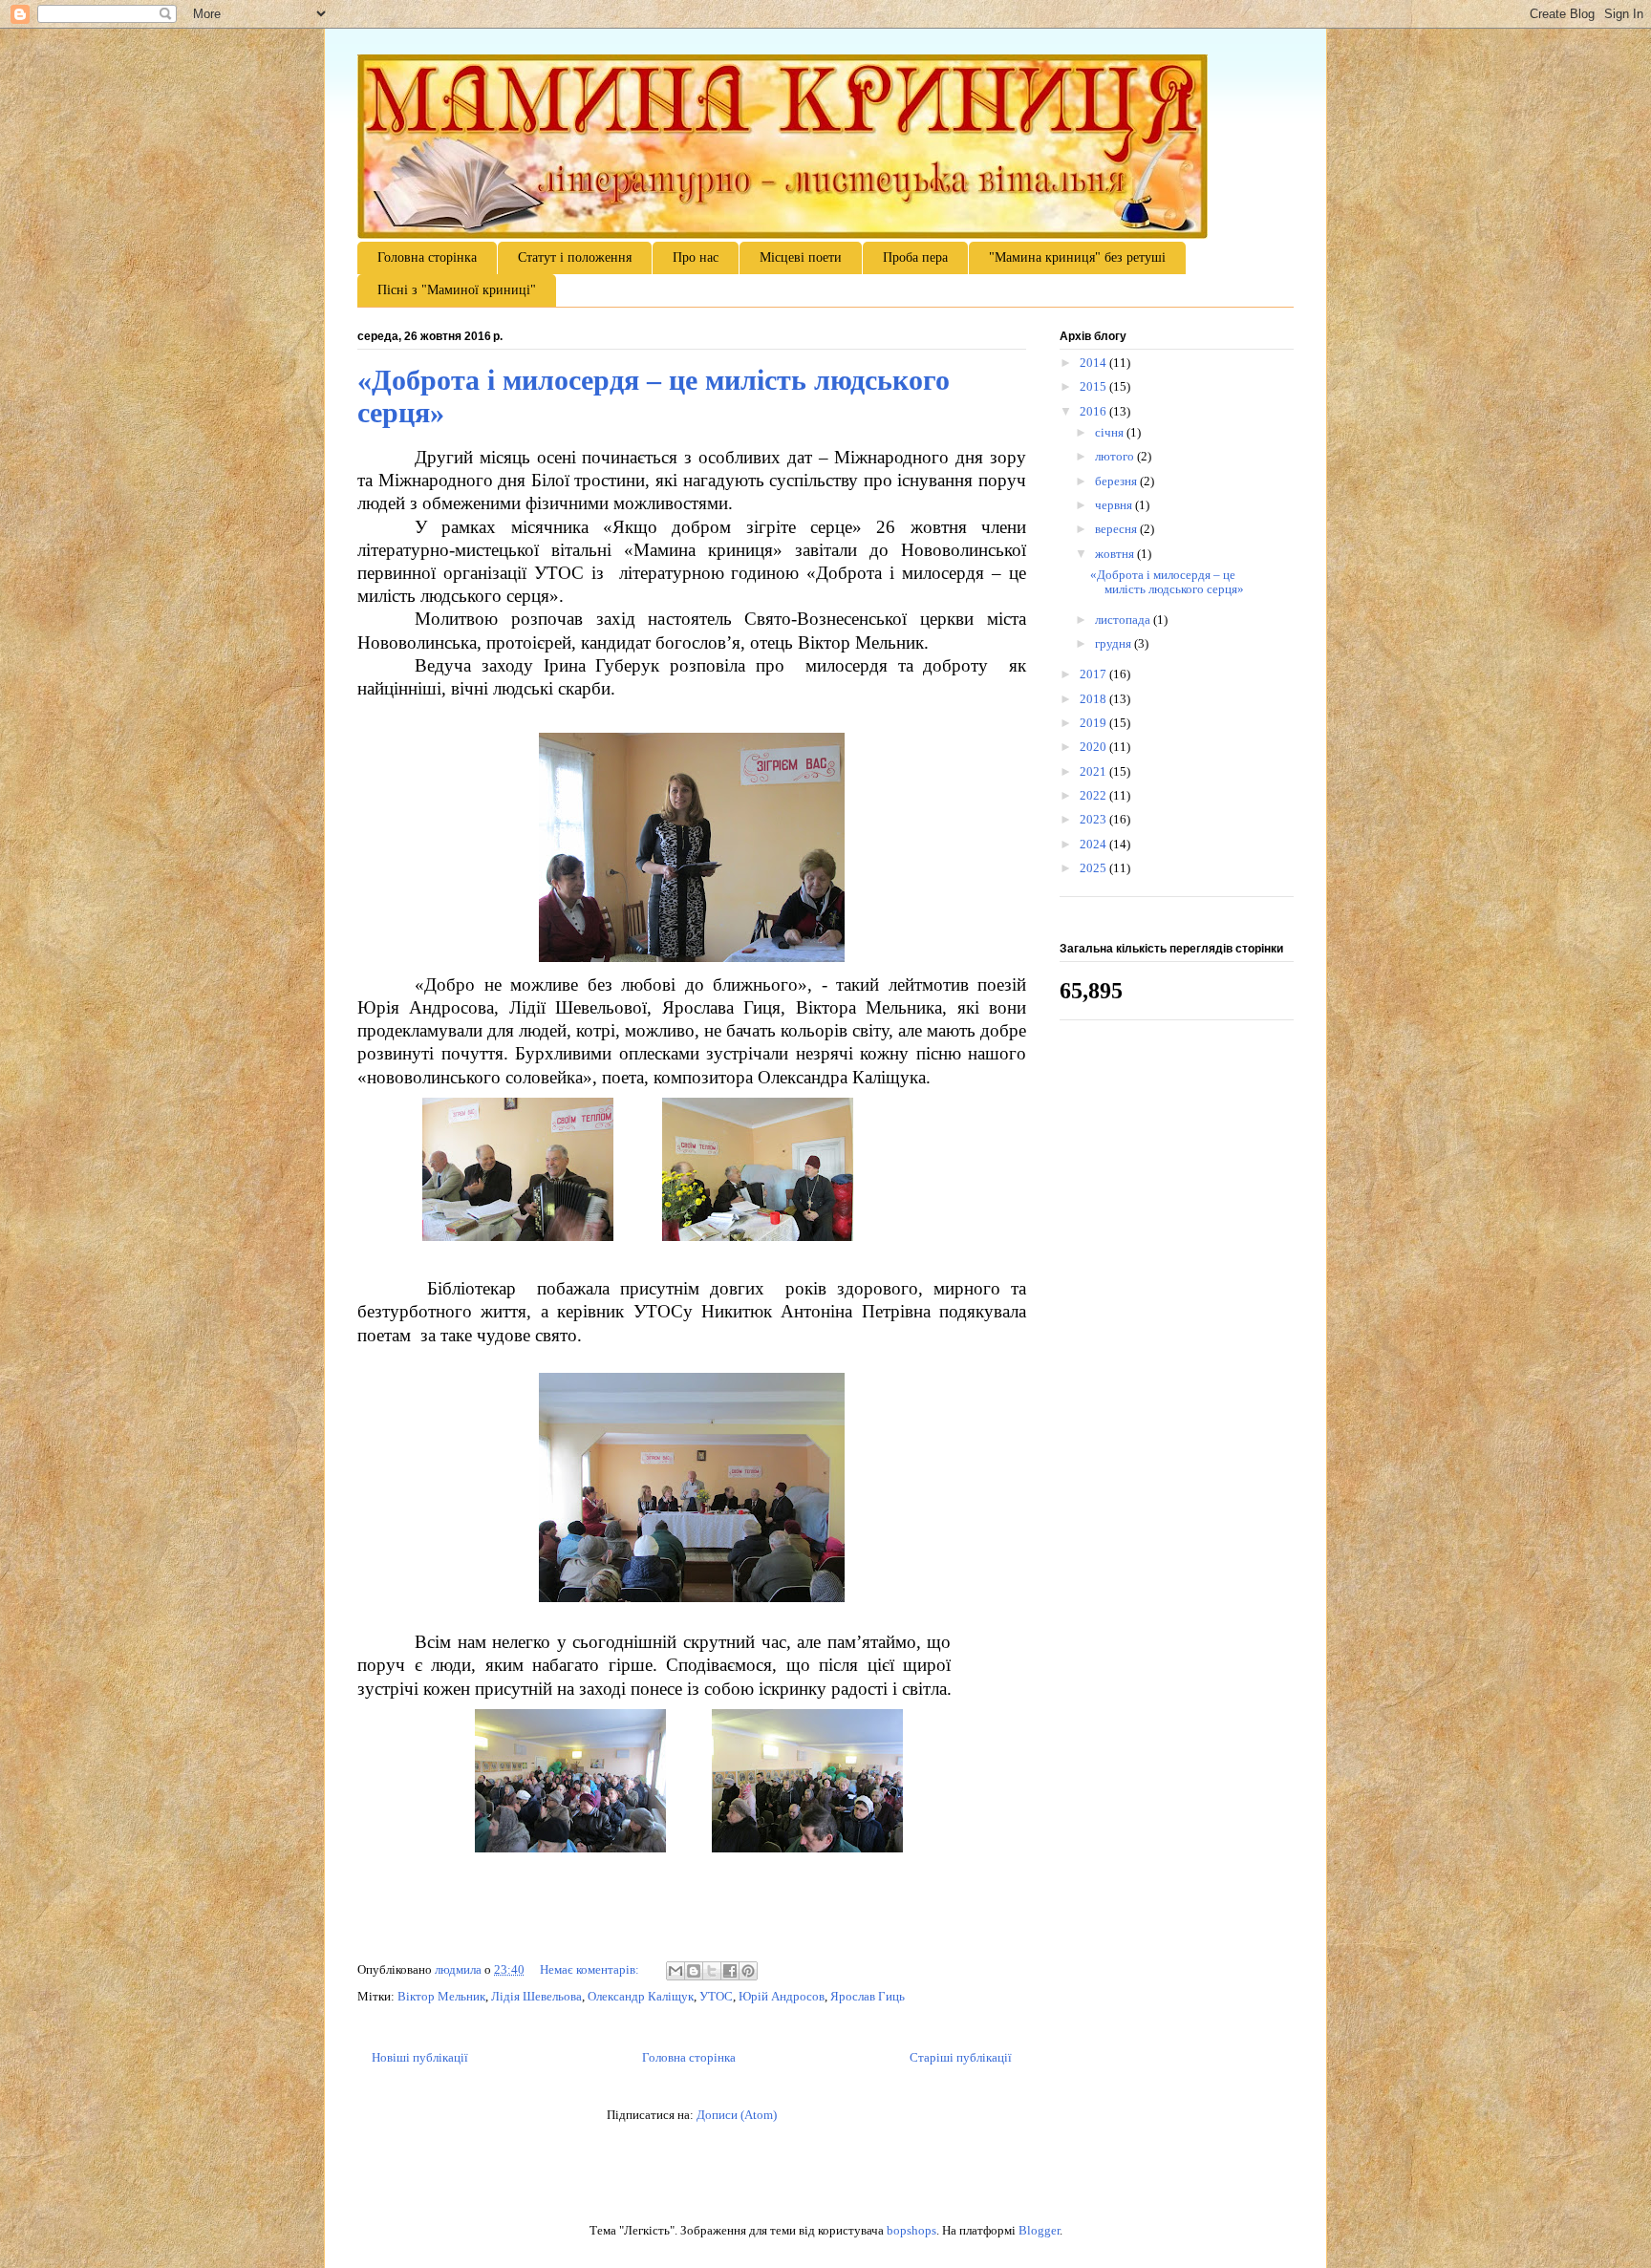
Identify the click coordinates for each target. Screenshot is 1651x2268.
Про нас (696, 257)
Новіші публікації (420, 2057)
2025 (1094, 868)
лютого (1116, 456)
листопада (1124, 620)
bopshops (911, 2230)
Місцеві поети (801, 257)
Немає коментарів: (591, 1969)
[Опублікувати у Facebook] (730, 1971)
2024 (1094, 844)
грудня (1115, 643)
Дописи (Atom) (737, 2115)
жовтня (1116, 554)
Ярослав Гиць (868, 1996)
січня (1111, 432)
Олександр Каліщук (641, 1996)
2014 (1094, 363)
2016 (1094, 411)
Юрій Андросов (782, 1996)
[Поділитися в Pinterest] (748, 1971)
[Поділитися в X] (712, 1971)
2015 (1094, 386)
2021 (1094, 771)
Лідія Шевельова (536, 1996)
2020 (1094, 747)
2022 (1094, 795)
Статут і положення (575, 257)
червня (1115, 505)
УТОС (716, 1996)
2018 (1094, 699)
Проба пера (915, 257)
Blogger (1039, 2230)
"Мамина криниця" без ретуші (1077, 257)
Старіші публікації (961, 2057)
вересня (1117, 529)
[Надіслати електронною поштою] (675, 1971)
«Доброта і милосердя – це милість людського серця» (1167, 582)
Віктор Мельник (441, 1996)
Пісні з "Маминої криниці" (457, 290)
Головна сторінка (427, 257)
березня (1117, 481)
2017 (1094, 674)
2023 (1094, 819)
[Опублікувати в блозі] (694, 1971)
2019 (1094, 723)
